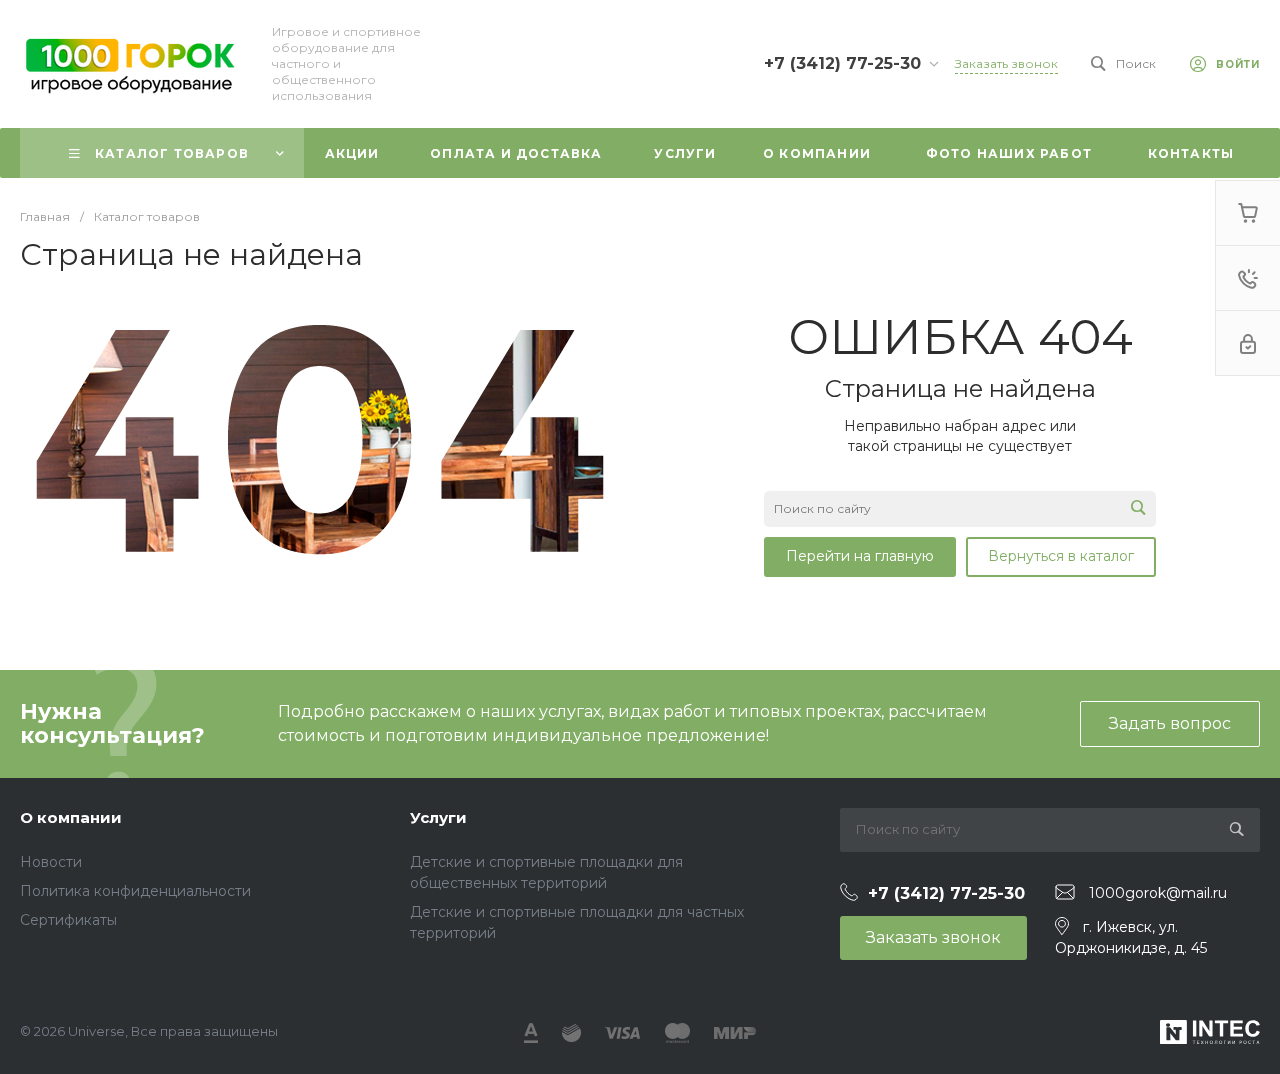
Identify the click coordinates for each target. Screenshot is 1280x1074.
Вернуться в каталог (1061, 556)
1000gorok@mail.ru (1158, 893)
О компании (71, 817)
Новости (51, 862)
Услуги (438, 817)
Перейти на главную (860, 556)
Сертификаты (68, 920)
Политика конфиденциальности (135, 891)
